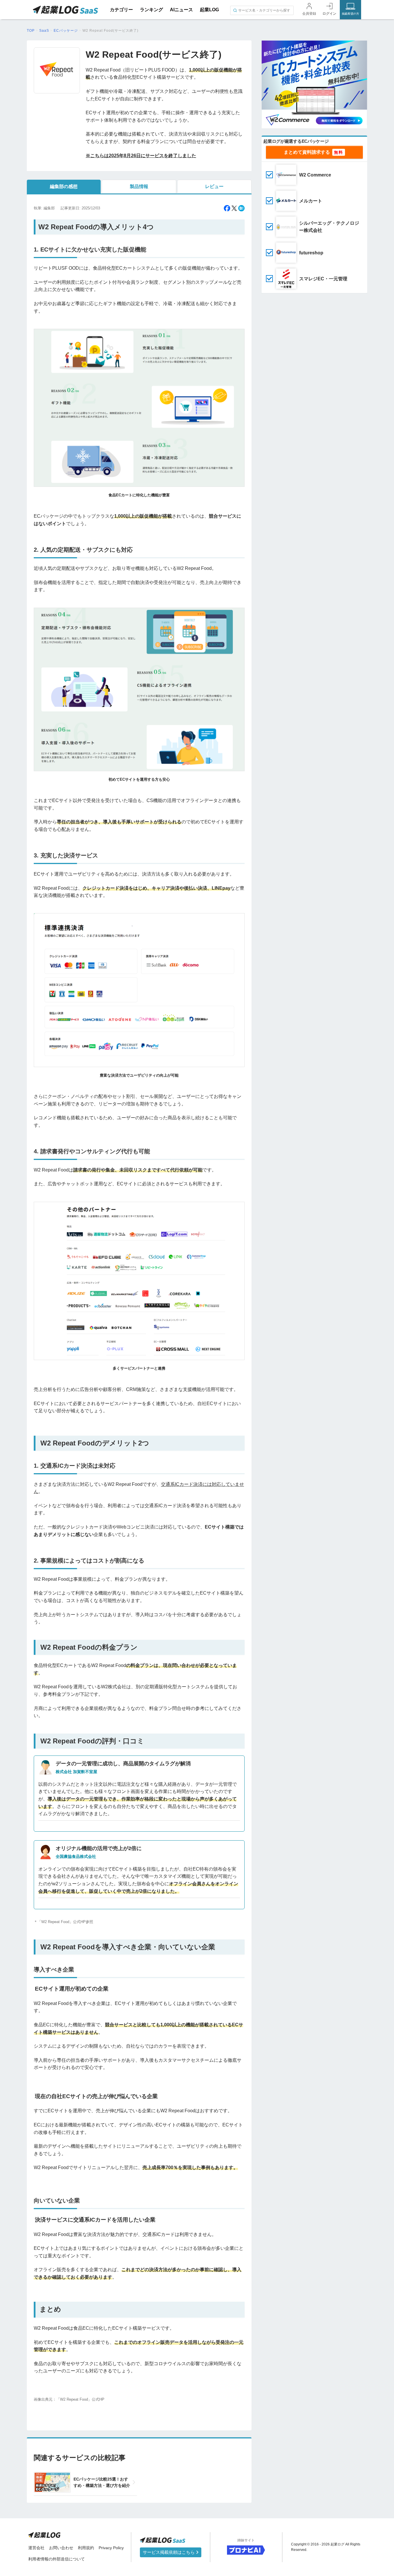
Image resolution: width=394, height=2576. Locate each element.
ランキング (151, 10)
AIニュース (181, 10)
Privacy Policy (111, 2548)
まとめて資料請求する (307, 152)
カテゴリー (121, 10)
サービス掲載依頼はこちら (169, 2552)
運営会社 (36, 2548)
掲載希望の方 (350, 14)
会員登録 (309, 14)
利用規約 (86, 2548)
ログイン (329, 14)
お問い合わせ (61, 2548)
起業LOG (209, 10)
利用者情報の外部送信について (57, 2559)
